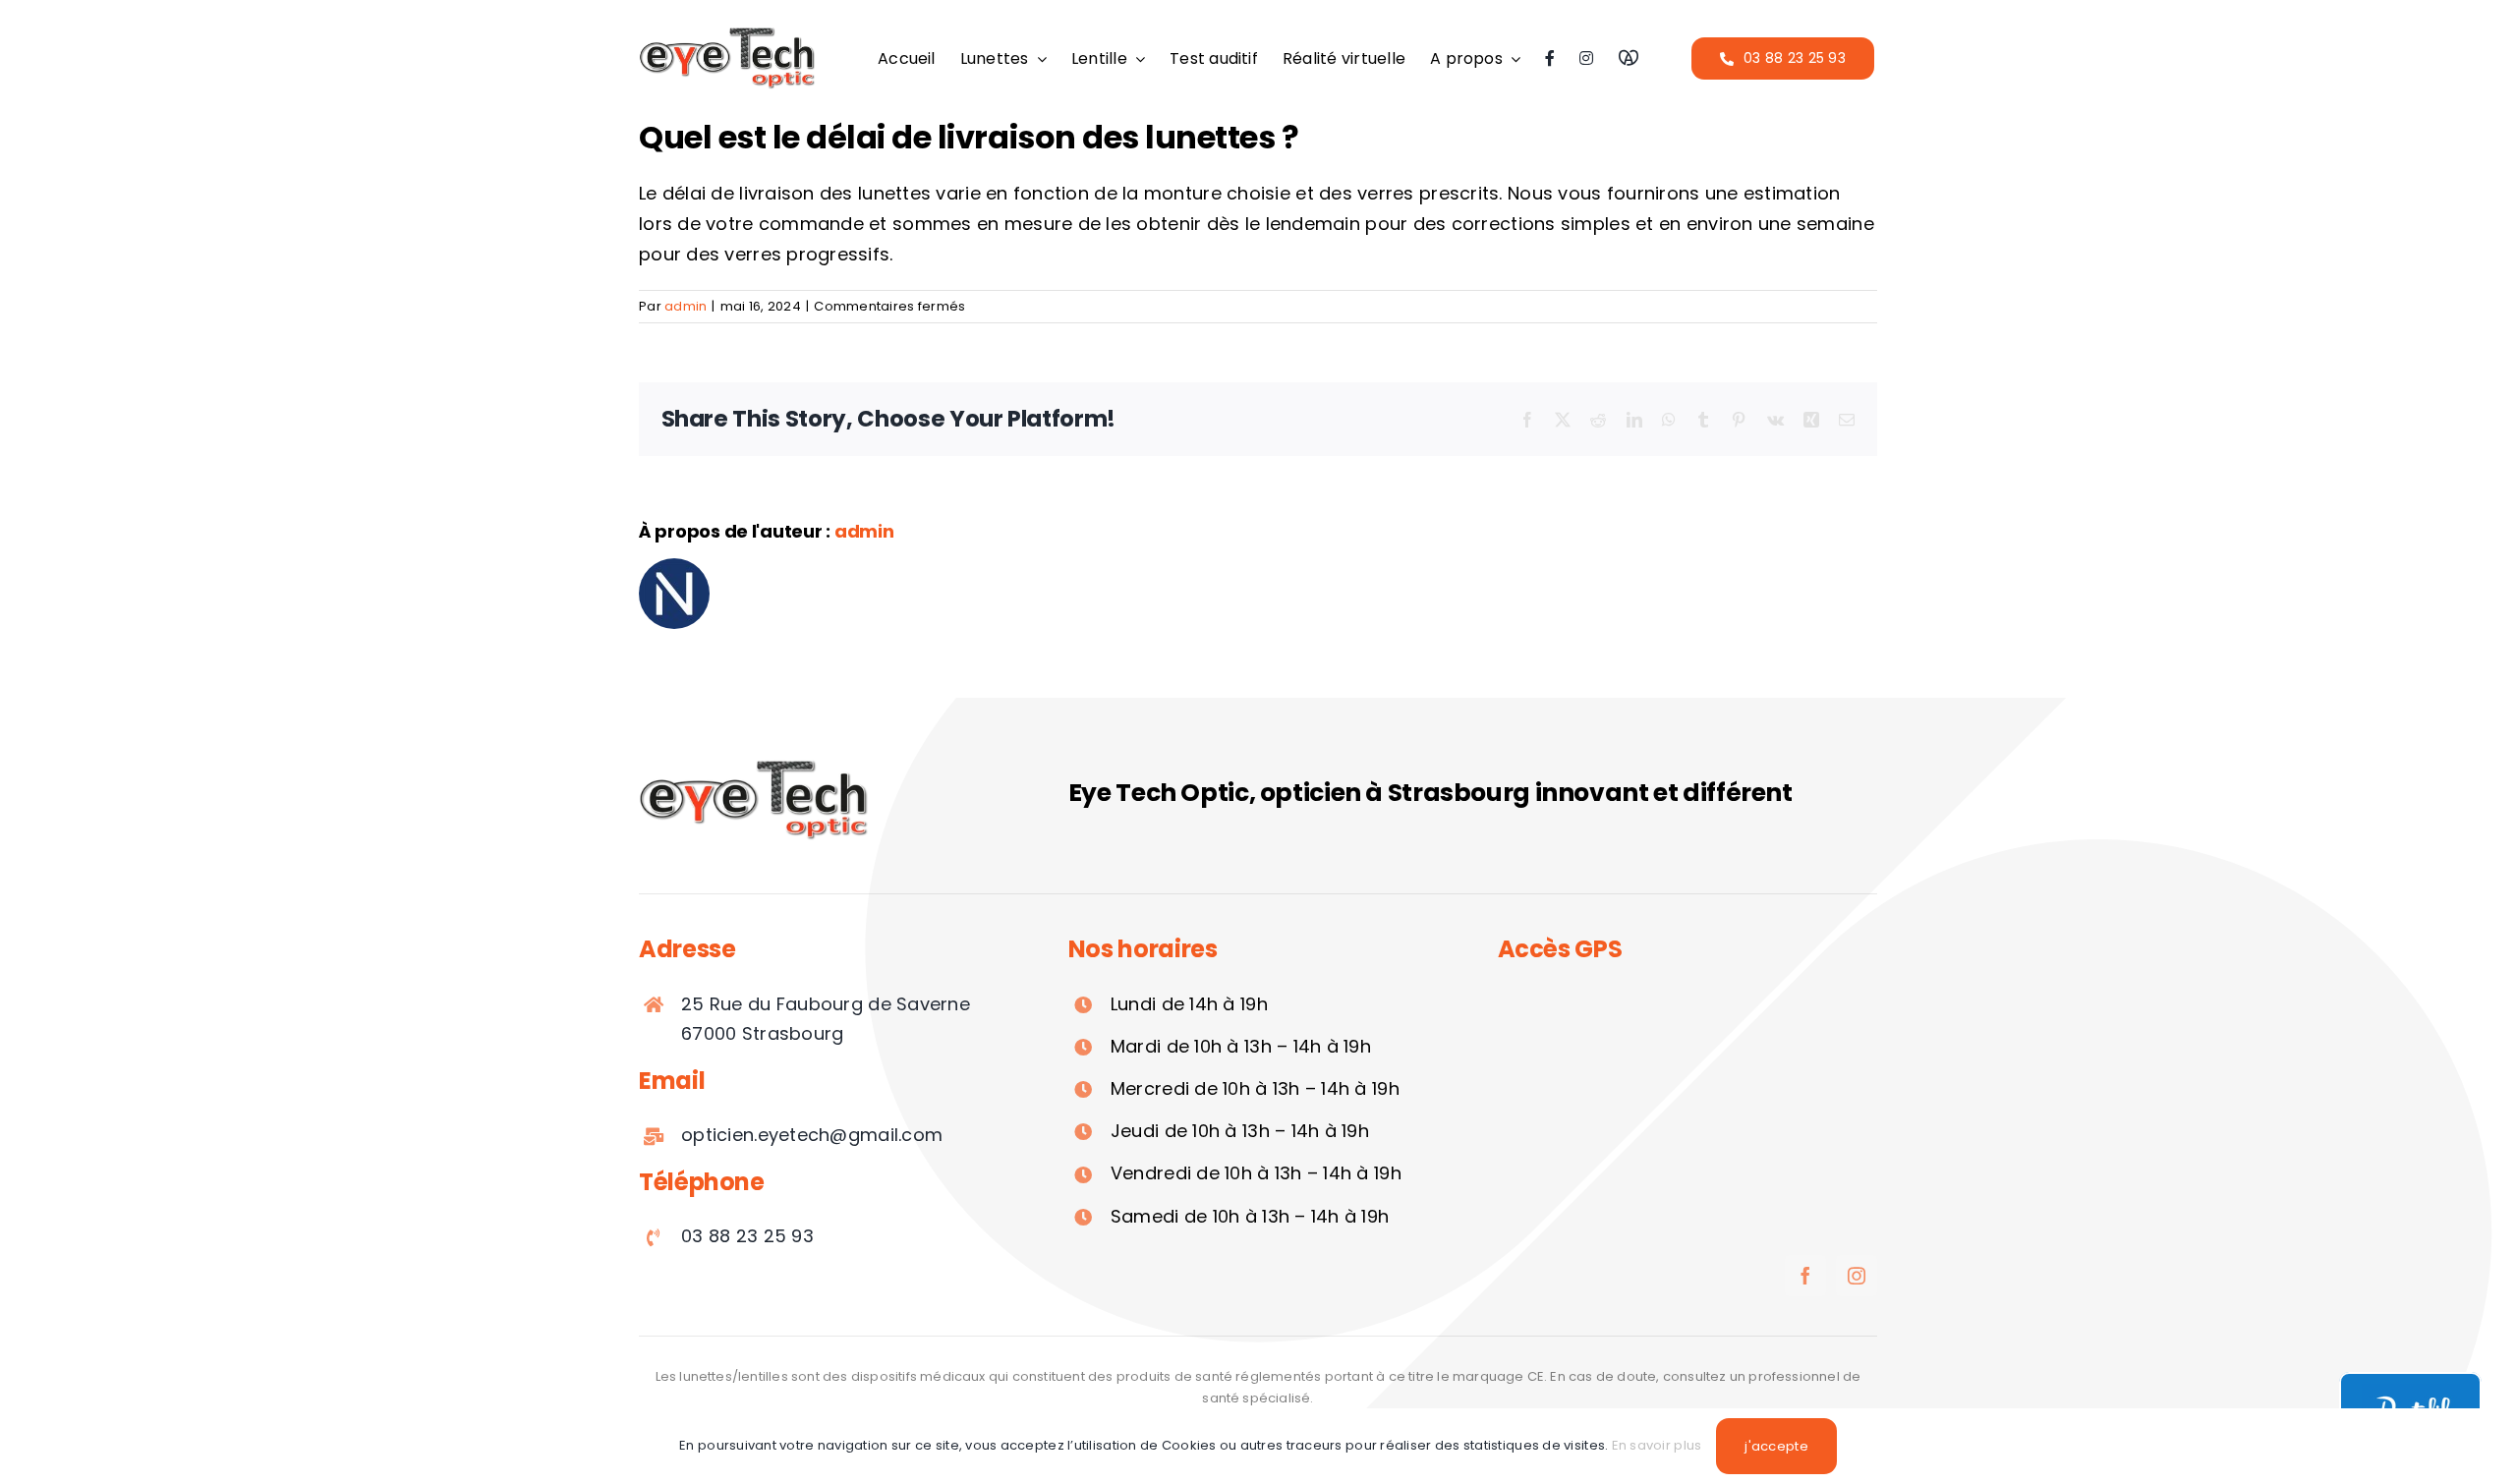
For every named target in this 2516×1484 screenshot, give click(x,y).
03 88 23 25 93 (747, 1236)
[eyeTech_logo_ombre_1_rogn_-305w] (727, 33)
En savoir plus (1657, 1445)
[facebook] (1805, 1276)
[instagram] (1857, 1276)
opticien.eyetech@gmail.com (812, 1135)
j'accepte (1776, 1446)
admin (686, 306)
